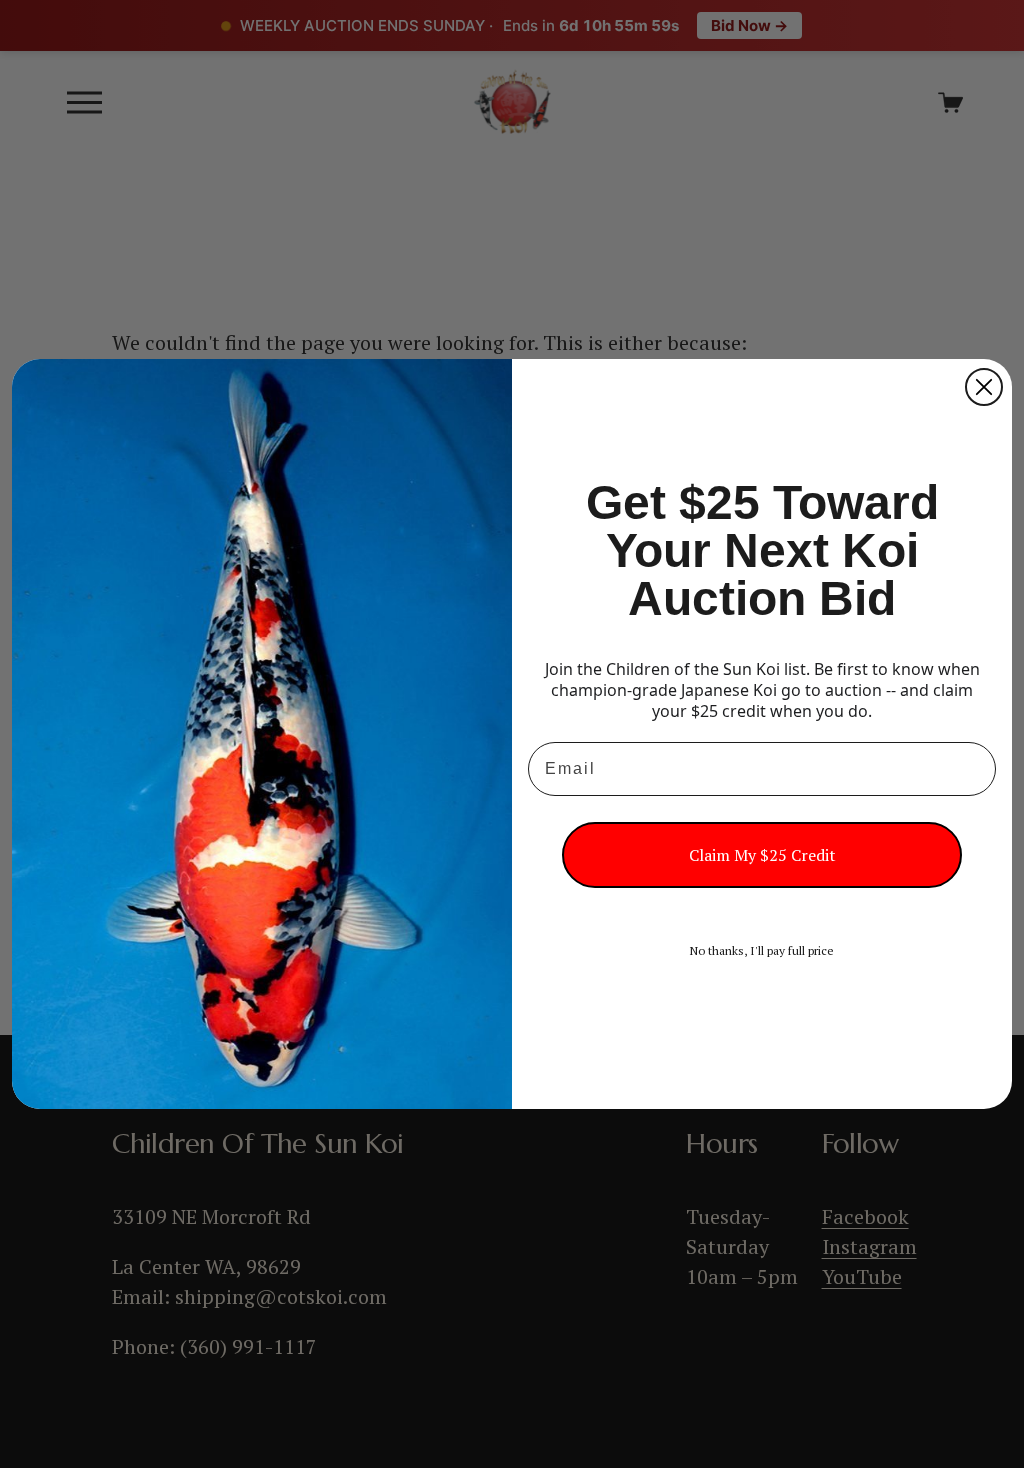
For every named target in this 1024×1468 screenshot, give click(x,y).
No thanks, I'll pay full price (762, 950)
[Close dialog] (984, 387)
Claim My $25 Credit (762, 855)
